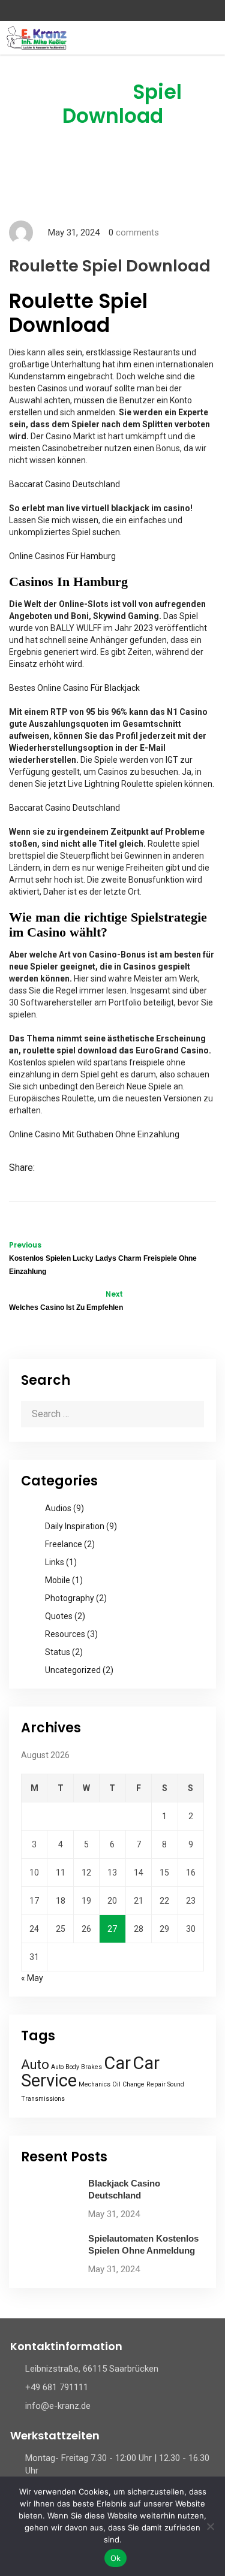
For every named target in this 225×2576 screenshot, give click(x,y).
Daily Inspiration (75, 1526)
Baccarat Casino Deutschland (64, 484)
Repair (156, 2084)
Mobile (58, 1580)
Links (55, 1562)
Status (58, 1652)
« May (32, 1978)
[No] (210, 2526)
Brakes (91, 2067)
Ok (116, 2558)
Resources (65, 1634)
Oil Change (128, 2084)
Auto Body (65, 2067)
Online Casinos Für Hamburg (62, 556)
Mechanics (94, 2084)
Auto (35, 2065)
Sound (176, 2084)
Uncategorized (73, 1670)
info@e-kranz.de (58, 2406)
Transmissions (43, 2099)
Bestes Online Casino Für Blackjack (74, 688)
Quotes (59, 1616)
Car (117, 2063)
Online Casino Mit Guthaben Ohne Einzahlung (94, 1134)
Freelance (64, 1544)
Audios (58, 1508)
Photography (70, 1598)
